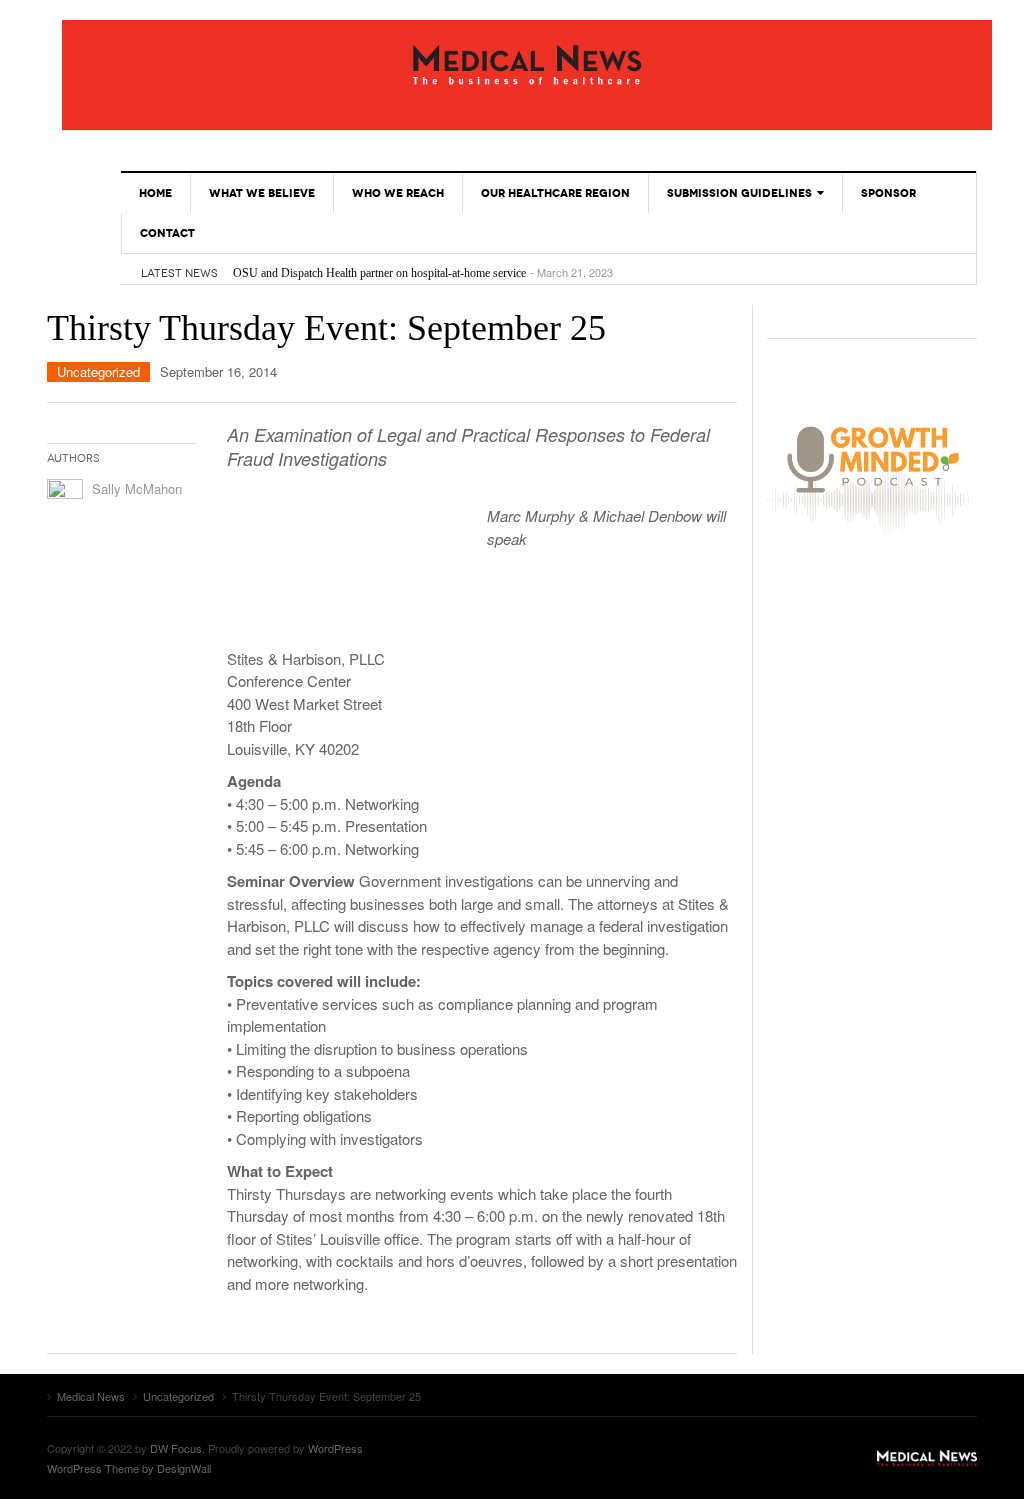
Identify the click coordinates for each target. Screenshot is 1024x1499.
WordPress (335, 1448)
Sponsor (888, 193)
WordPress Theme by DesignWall (129, 1468)
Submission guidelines (739, 193)
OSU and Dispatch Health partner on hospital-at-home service (379, 273)
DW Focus (176, 1448)
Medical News (527, 65)
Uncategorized (98, 371)
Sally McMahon (137, 488)
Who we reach (398, 193)
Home (155, 193)
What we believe (262, 193)
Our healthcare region (555, 193)
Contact (167, 233)
